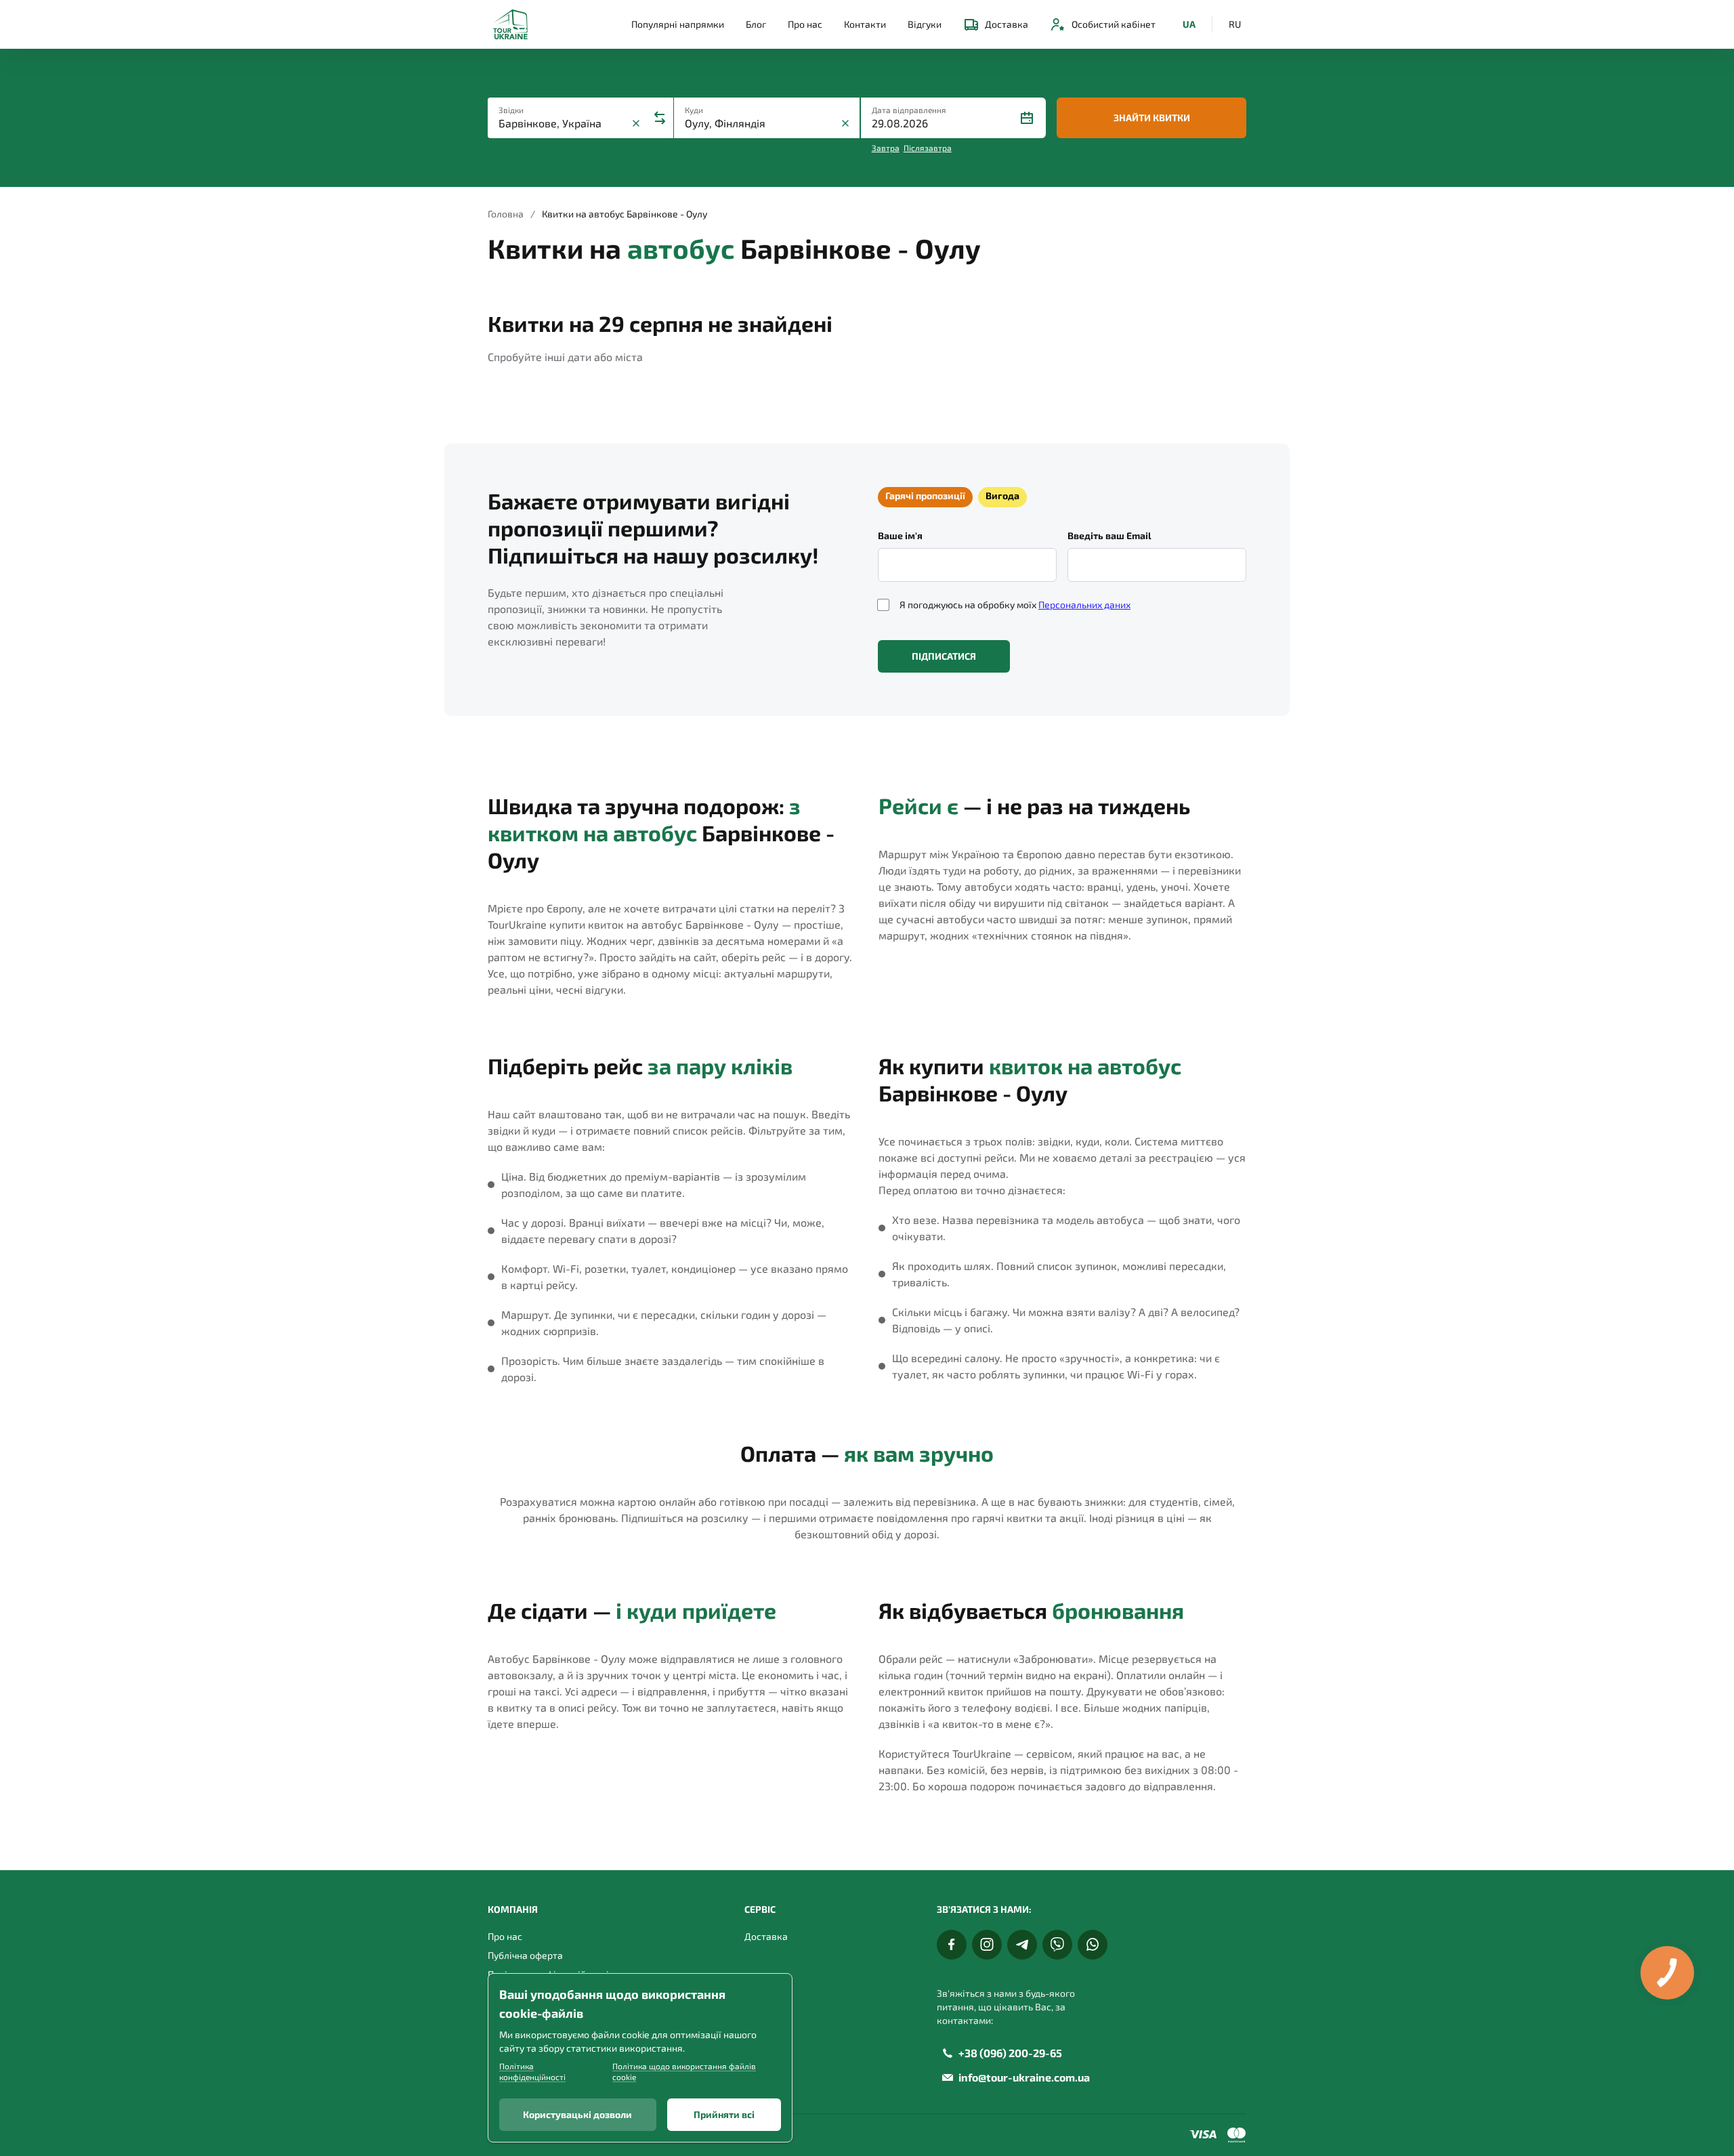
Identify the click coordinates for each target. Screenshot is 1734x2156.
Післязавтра (928, 148)
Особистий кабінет (1114, 24)
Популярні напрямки (678, 24)
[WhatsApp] (1093, 1945)
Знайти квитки (1152, 118)
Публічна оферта (525, 1955)
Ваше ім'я (900, 535)
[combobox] (563, 123)
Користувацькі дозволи (577, 2114)
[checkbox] (883, 605)
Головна (506, 214)
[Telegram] (1022, 1945)
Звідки (511, 110)
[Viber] (1057, 1945)
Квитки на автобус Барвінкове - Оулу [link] (625, 214)
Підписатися (944, 656)
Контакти (865, 24)
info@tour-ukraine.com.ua (1024, 2077)
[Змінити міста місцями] (660, 118)
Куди (694, 110)
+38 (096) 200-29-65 (1010, 2053)
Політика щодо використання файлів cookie (684, 2071)
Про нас (805, 24)
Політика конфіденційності (532, 2071)
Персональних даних (1084, 605)
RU (1235, 24)
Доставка (1007, 24)
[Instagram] (987, 1945)
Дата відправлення (909, 110)
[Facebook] (952, 1945)
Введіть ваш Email (1109, 535)
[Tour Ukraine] (510, 24)
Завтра (886, 148)
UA (1189, 24)
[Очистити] (636, 123)
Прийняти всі (724, 2114)
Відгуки (925, 24)
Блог (756, 24)
